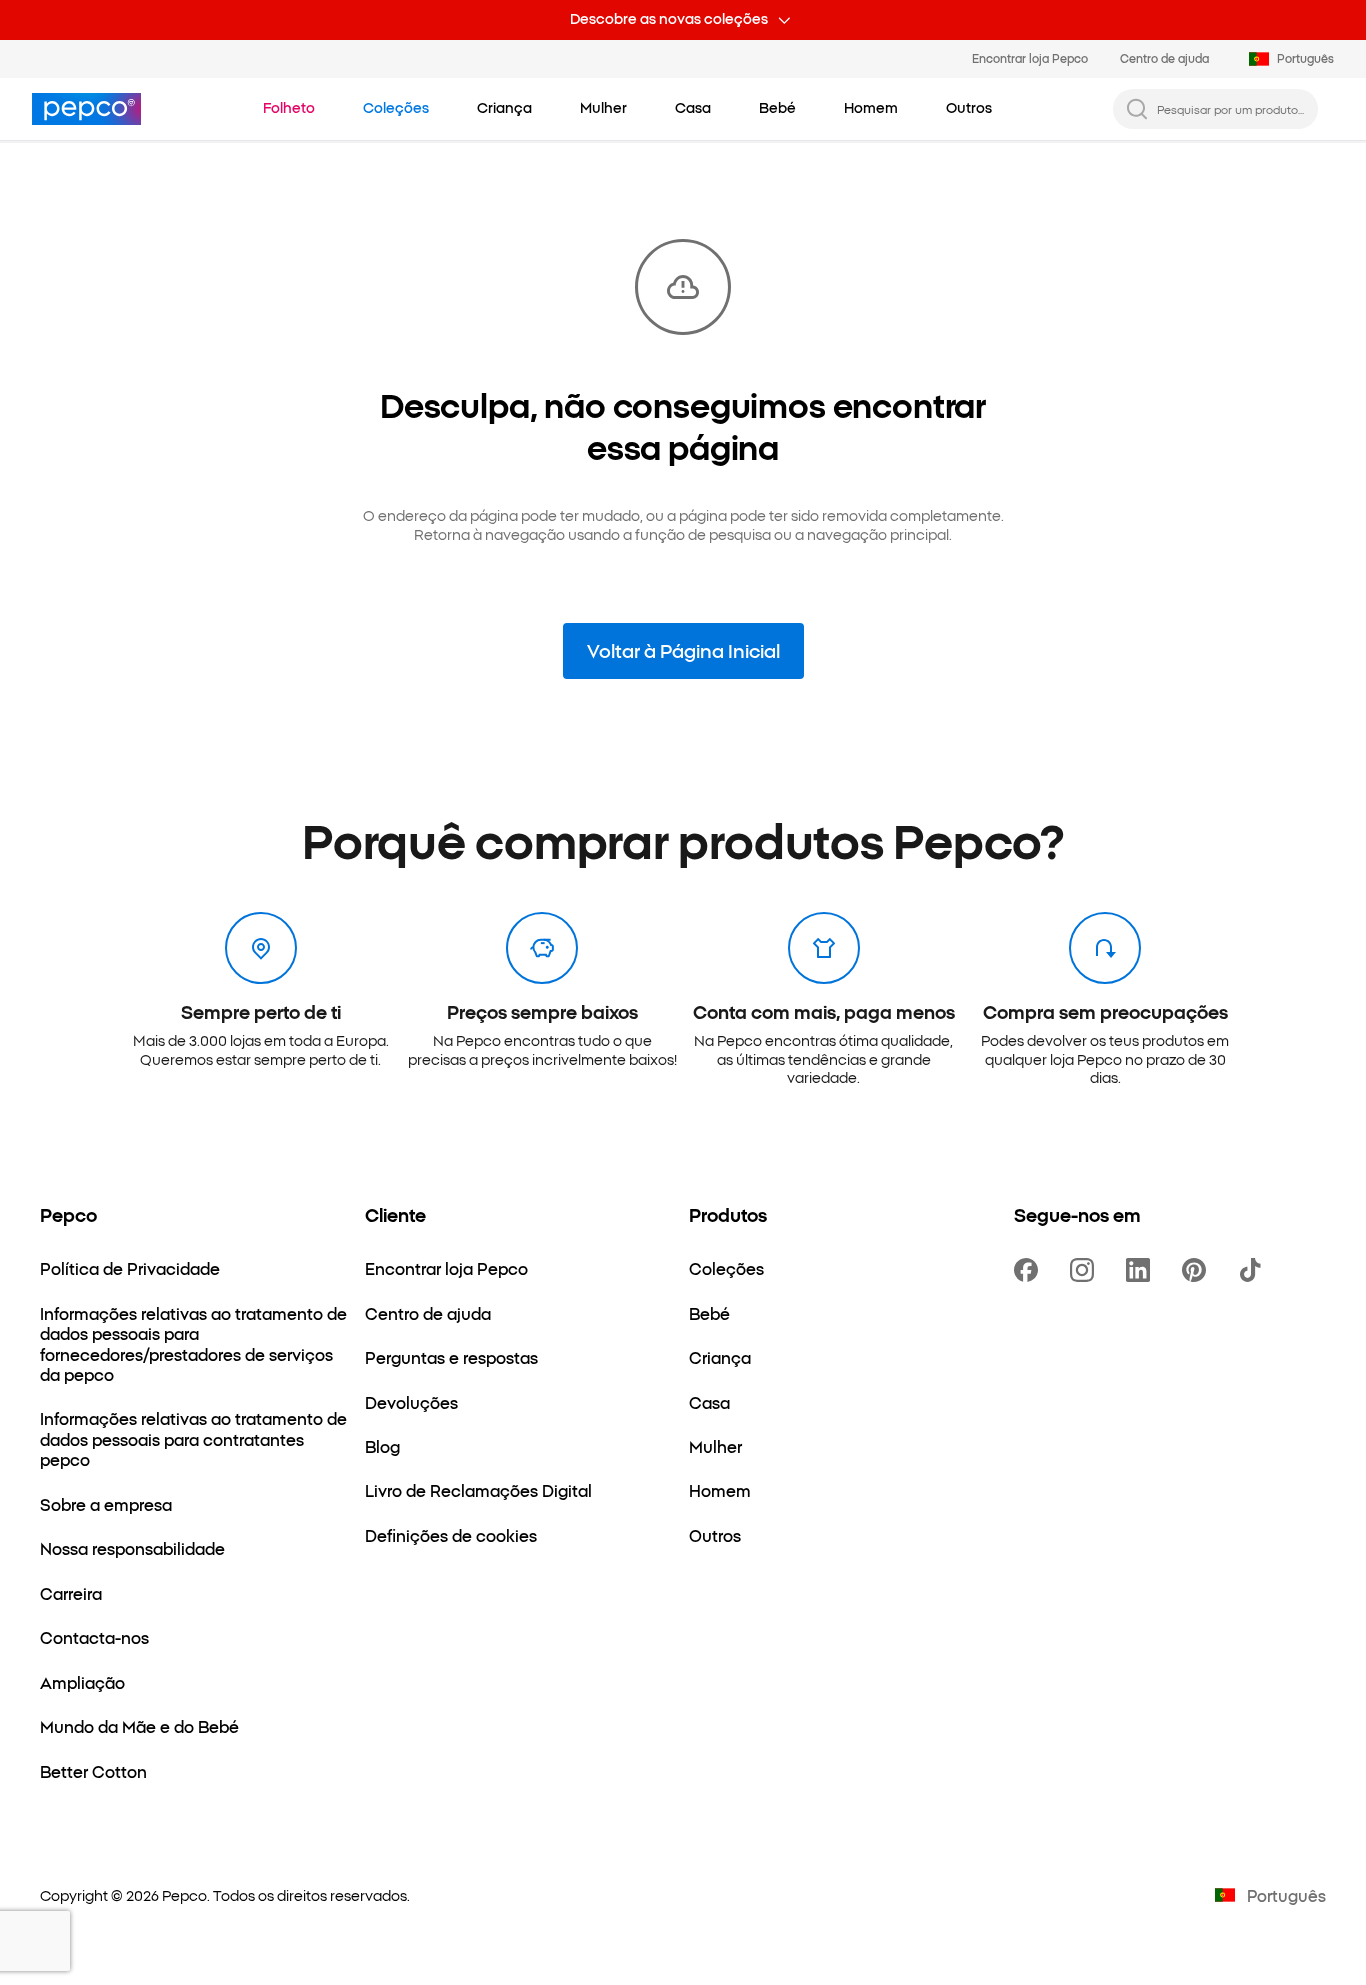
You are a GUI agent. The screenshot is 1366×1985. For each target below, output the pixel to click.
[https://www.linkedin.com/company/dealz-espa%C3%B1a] (1142, 1270)
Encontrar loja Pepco (1030, 58)
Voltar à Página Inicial (683, 650)
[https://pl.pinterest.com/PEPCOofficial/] (1198, 1270)
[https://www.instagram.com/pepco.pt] (1086, 1270)
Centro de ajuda (1164, 58)
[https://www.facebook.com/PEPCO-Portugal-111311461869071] (1030, 1270)
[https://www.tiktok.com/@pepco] (1254, 1270)
